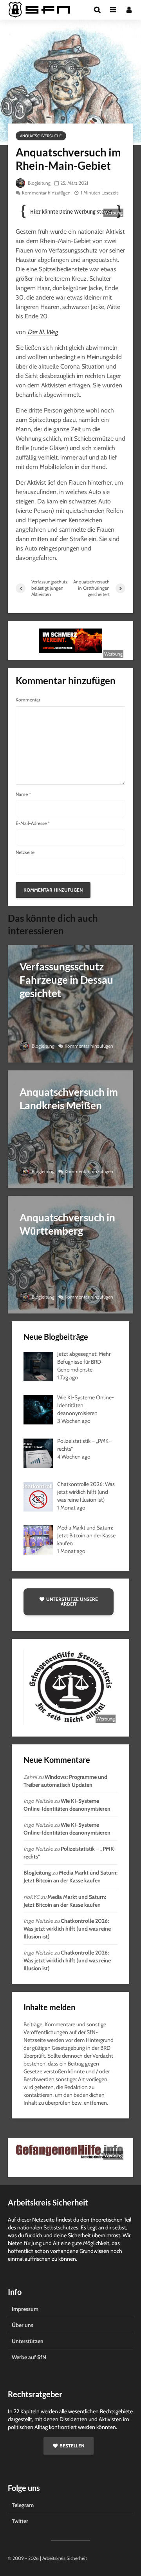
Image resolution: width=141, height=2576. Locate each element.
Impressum (25, 2309)
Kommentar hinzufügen (46, 193)
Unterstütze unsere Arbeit (72, 1601)
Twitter (20, 2521)
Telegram (23, 2505)
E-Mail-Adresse (33, 823)
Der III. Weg (43, 332)
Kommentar (28, 700)
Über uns (23, 2325)
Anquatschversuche (41, 136)
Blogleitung (39, 183)
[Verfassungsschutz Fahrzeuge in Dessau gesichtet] (70, 1003)
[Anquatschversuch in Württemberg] (70, 1254)
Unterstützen (28, 2341)
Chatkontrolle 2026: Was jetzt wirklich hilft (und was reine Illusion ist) (67, 1929)
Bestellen (72, 2446)
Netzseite (25, 852)
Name (23, 794)
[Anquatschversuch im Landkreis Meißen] (70, 1129)
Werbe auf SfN (29, 2357)
